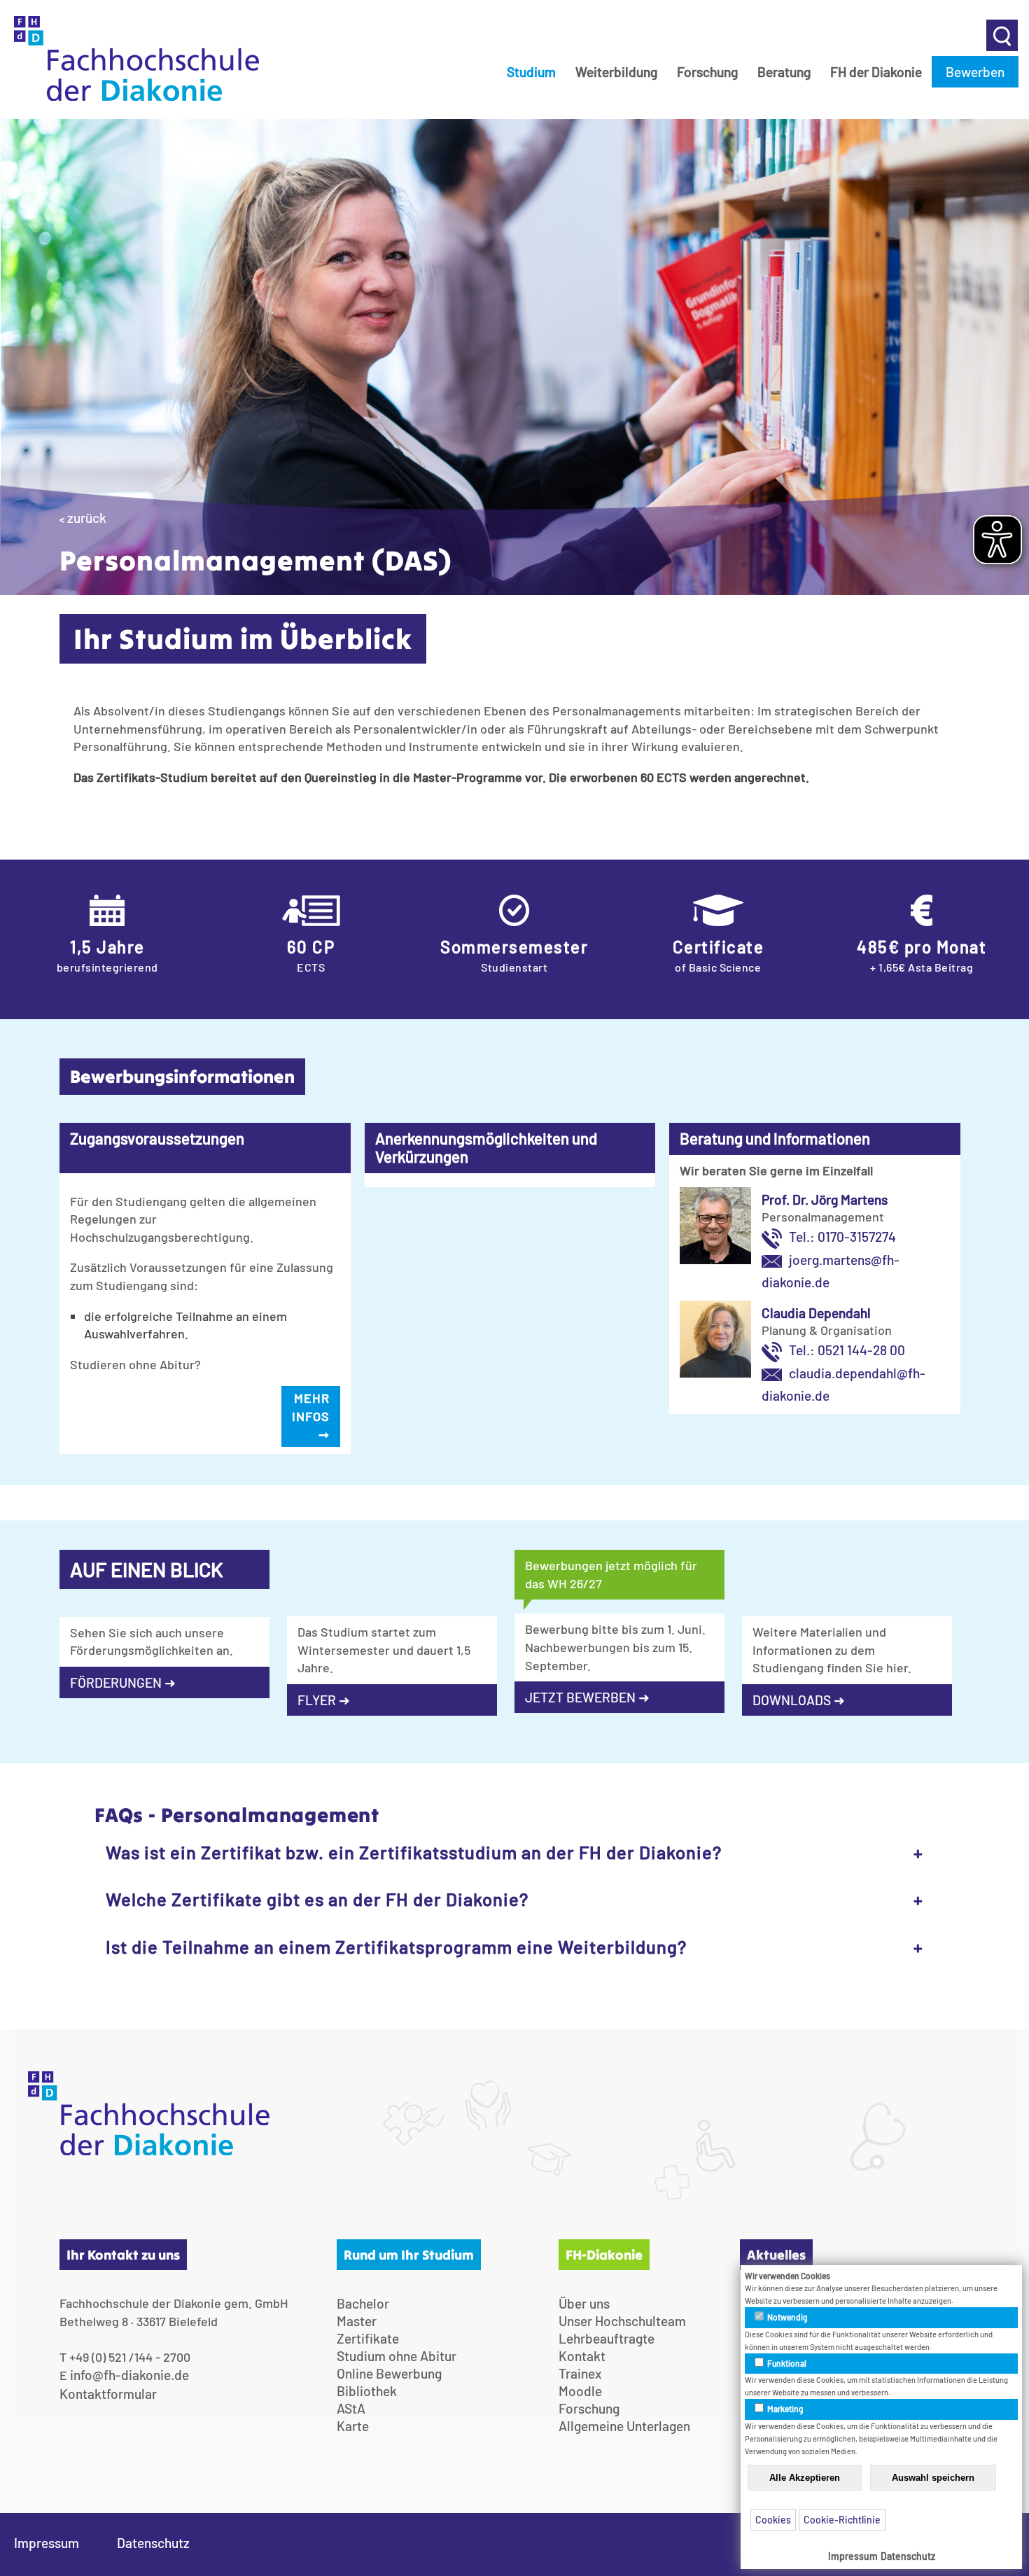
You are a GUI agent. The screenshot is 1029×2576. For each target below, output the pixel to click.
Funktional (786, 2363)
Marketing (785, 2409)
